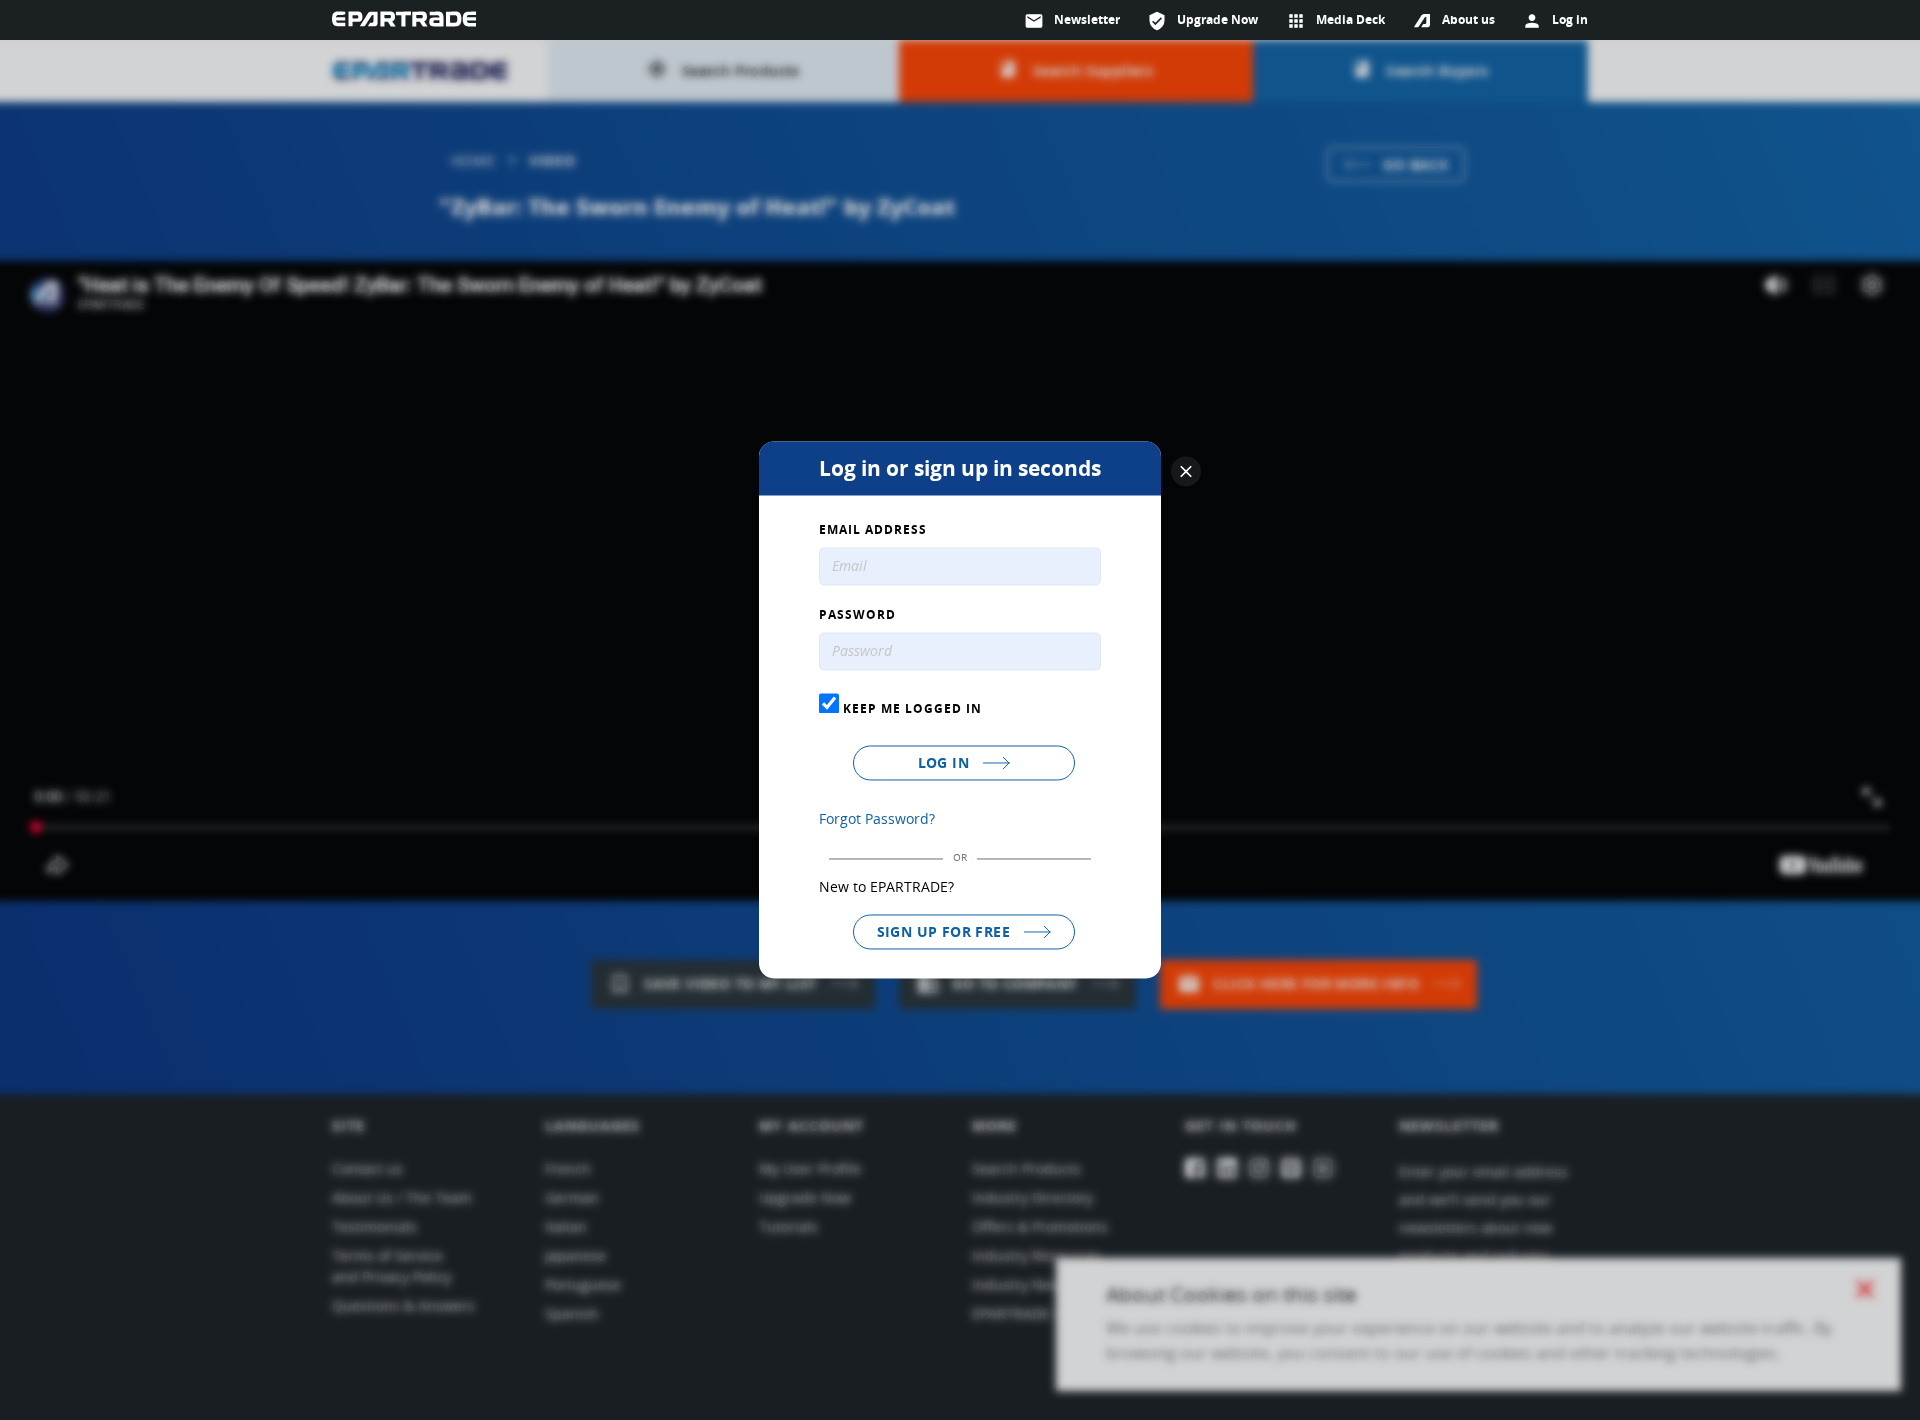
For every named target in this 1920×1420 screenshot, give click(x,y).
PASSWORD (857, 616)
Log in (946, 762)
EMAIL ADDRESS (873, 531)
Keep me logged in (910, 708)
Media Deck (1335, 21)
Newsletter (1072, 21)
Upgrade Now (1202, 21)
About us (1468, 19)
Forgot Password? (877, 818)
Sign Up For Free (946, 931)
